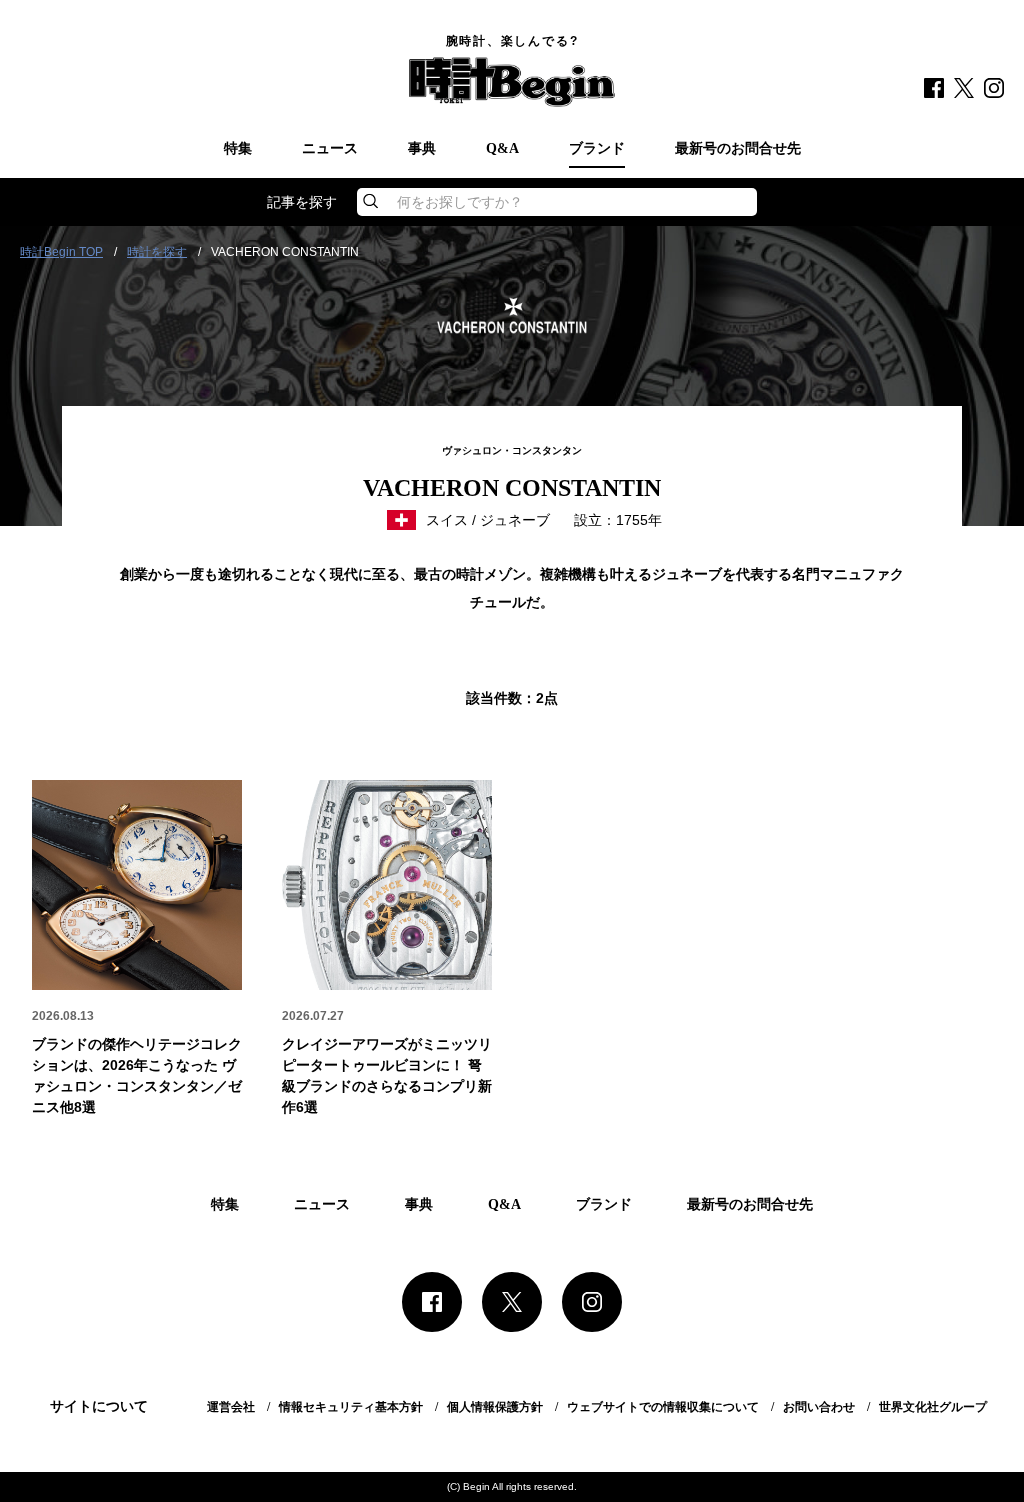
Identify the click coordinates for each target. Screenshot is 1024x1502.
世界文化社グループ (933, 1407)
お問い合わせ (819, 1407)
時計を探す (157, 252)
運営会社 (231, 1407)
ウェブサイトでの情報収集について (663, 1407)
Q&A (502, 149)
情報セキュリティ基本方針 (351, 1407)
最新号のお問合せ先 (738, 149)
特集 (238, 149)
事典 (422, 149)
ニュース (330, 149)
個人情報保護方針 (495, 1407)
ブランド (597, 149)
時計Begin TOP (61, 252)
